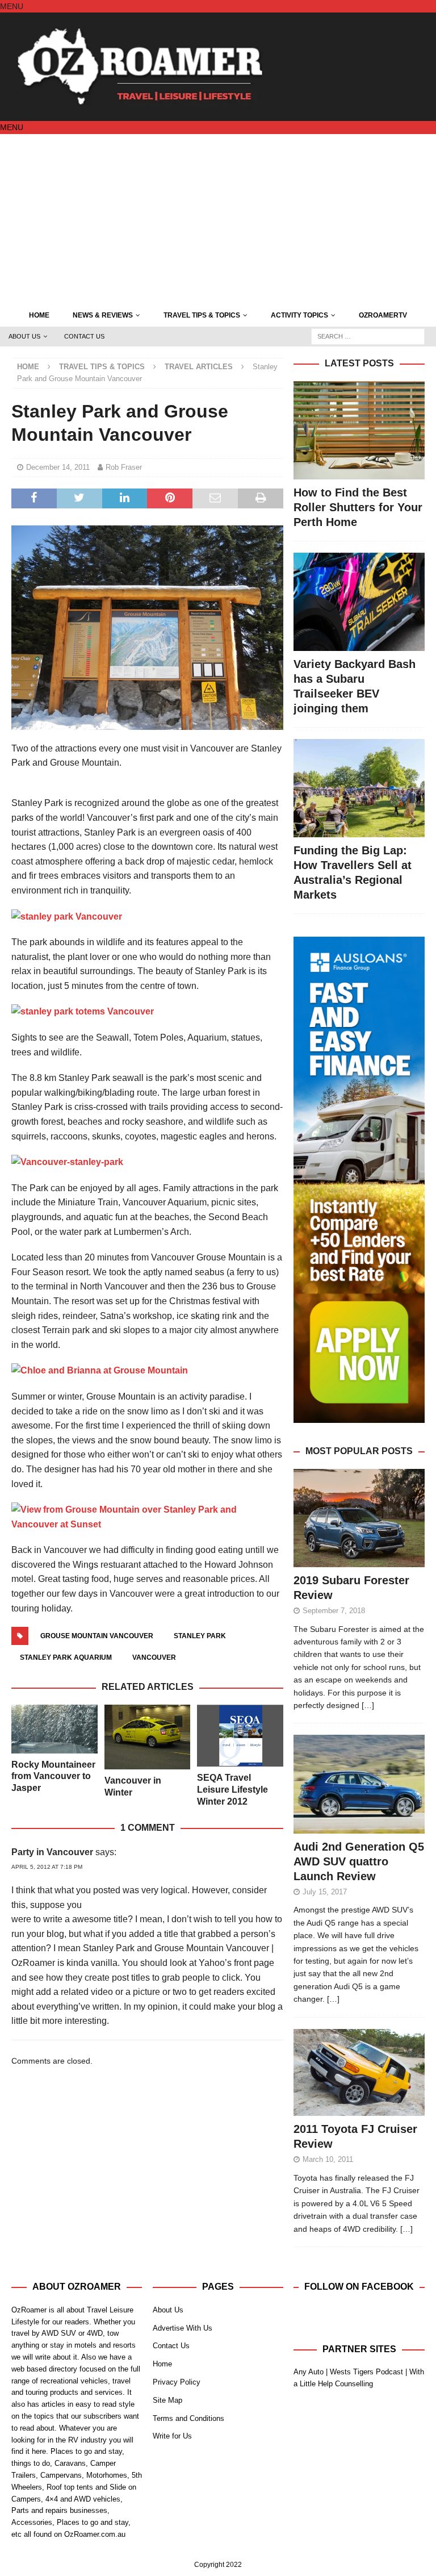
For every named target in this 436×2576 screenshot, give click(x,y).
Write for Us (172, 2436)
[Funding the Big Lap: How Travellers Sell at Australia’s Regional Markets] (359, 788)
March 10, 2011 (328, 2159)
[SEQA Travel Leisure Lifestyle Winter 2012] (240, 1736)
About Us (24, 336)
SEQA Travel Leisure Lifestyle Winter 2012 (232, 1790)
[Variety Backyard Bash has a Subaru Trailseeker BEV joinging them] (359, 602)
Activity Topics (299, 315)
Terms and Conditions (188, 2418)
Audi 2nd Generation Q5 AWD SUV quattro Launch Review (359, 1861)
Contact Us (84, 336)
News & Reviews (103, 315)
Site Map (167, 2400)
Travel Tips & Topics (202, 315)
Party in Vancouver (52, 1852)
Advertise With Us (183, 2328)
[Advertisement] (218, 219)
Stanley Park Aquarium (66, 1658)
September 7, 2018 (334, 1611)
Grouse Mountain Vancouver (97, 1636)
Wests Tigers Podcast (366, 2372)
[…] (368, 1705)
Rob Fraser (124, 467)
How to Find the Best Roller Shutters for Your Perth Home (358, 507)
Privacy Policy (177, 2382)
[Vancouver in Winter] (148, 1737)
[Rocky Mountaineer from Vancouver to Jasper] (54, 1729)
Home (39, 315)
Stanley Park (200, 1636)
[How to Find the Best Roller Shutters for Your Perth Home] (359, 430)
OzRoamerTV (383, 315)
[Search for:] (368, 336)
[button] (12, 6)
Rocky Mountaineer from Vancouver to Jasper (53, 1777)
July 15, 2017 (325, 1892)
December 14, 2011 (58, 467)
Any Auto (309, 2372)
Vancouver (154, 1658)
